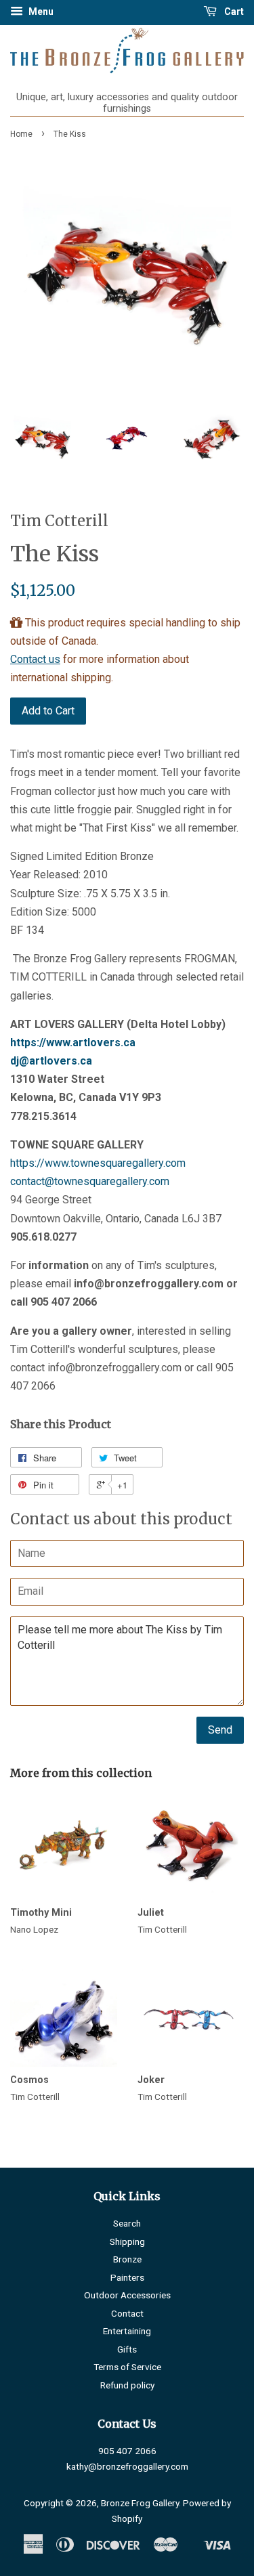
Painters (127, 2277)
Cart (233, 12)
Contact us (35, 659)
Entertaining (127, 2331)
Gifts (127, 2349)
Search (127, 2223)
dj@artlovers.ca (51, 1061)
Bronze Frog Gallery (140, 2503)
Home (21, 134)
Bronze (127, 2259)
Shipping (127, 2241)
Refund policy (127, 2385)
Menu (40, 12)
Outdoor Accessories (127, 2295)
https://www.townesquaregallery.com (98, 1163)
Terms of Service (127, 2367)
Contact (127, 2313)
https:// (73, 1043)
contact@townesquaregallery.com (90, 1181)
